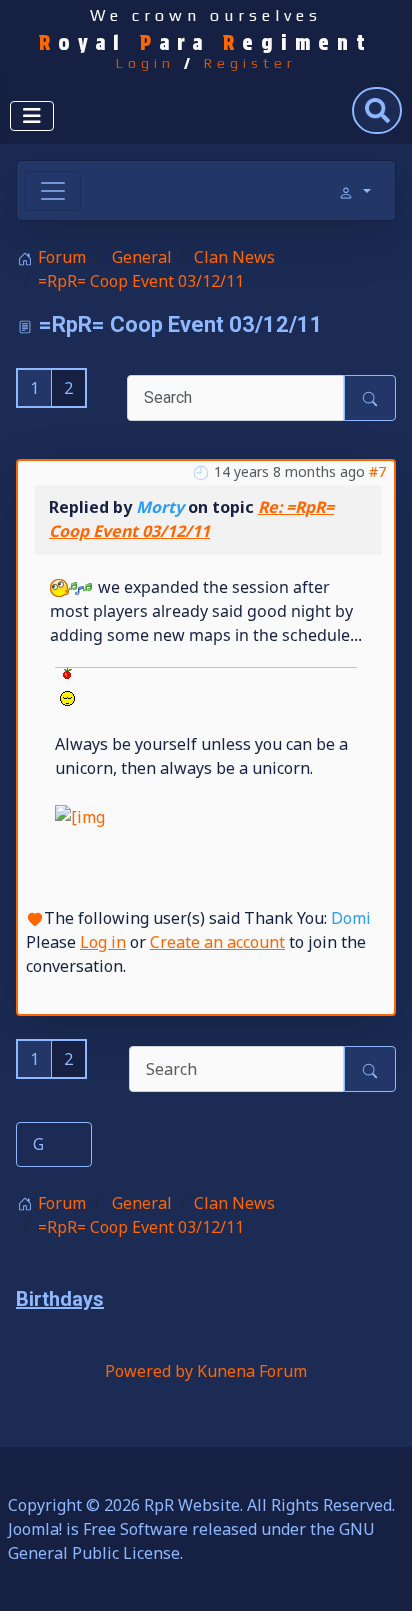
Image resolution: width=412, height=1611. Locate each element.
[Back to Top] (377, 1574)
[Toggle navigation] (53, 191)
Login (145, 63)
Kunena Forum (252, 1371)
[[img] (66, 686)
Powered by (149, 1371)
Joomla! (35, 1529)
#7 (377, 471)
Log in (103, 942)
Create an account (217, 942)
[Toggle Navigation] (32, 116)
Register (250, 63)
